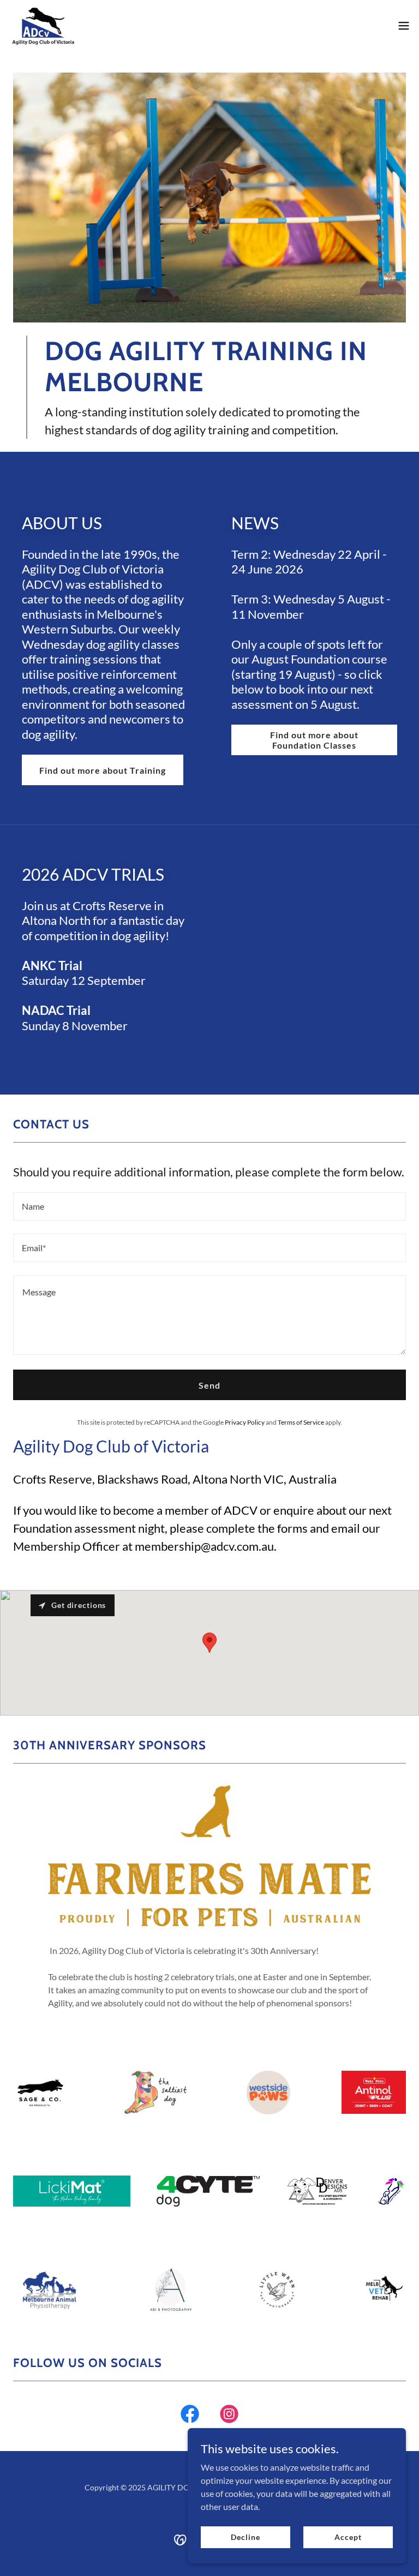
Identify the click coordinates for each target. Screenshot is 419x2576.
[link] (42, 25)
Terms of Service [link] (301, 1422)
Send (209, 1385)
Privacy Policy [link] (245, 1422)
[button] (404, 26)
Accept (348, 2537)
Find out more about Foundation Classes (314, 740)
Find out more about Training (103, 770)
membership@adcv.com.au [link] (204, 1546)
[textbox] (209, 1206)
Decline (245, 2537)
